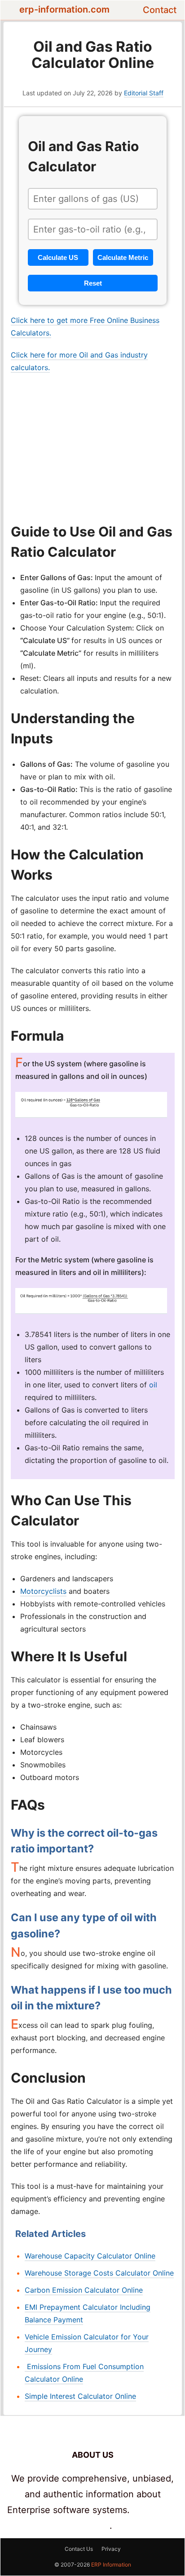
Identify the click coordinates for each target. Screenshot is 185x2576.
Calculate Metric (123, 257)
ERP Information (111, 2565)
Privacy (111, 2549)
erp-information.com (64, 9)
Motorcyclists (43, 1591)
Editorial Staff (144, 93)
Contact (160, 10)
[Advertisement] (93, 447)
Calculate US (58, 257)
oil (153, 1385)
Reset (93, 283)
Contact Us (79, 2549)
